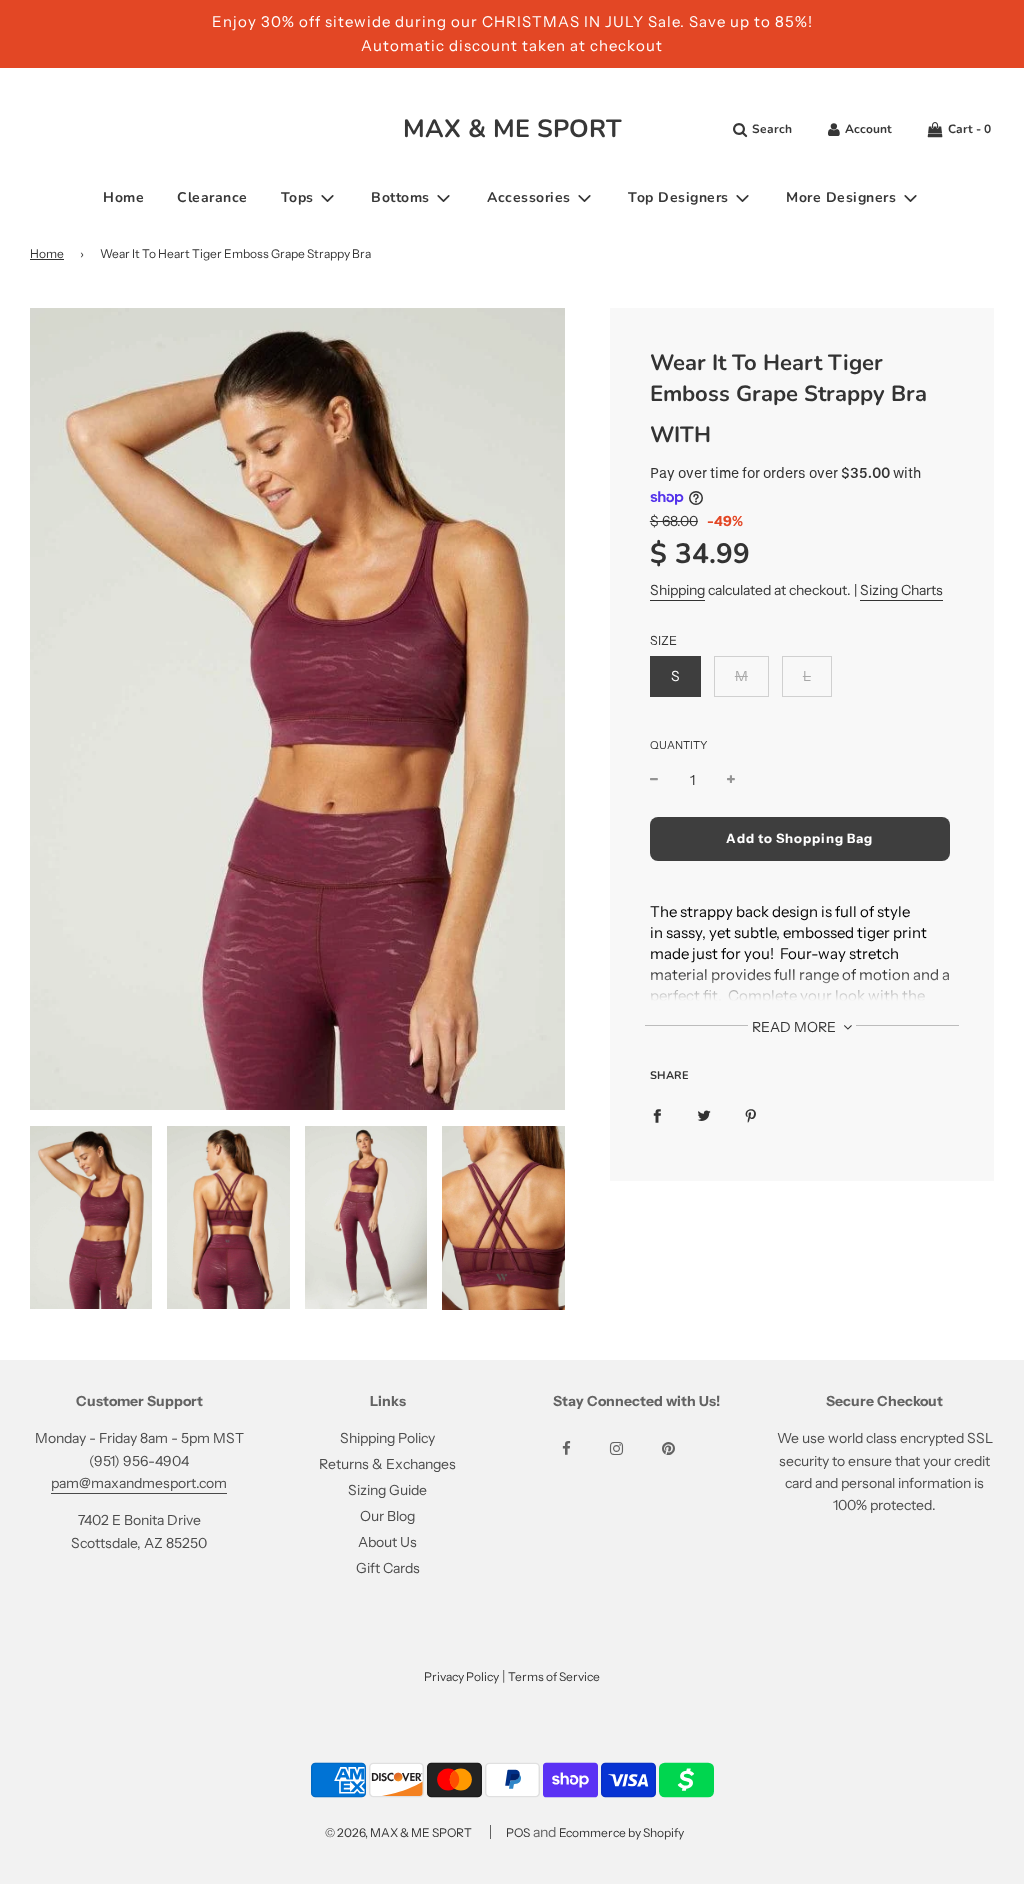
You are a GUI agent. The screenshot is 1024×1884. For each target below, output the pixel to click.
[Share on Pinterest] (751, 1115)
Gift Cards (388, 1568)
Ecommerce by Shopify (621, 1832)
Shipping (677, 590)
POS (518, 1832)
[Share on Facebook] (657, 1115)
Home (123, 197)
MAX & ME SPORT (512, 129)
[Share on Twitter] (704, 1115)
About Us (387, 1542)
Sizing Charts (901, 590)
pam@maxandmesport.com (139, 1483)
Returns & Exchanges (387, 1464)
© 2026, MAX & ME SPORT (398, 1832)
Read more (795, 1027)
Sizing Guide (387, 1490)
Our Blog (387, 1516)
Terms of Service (554, 1676)
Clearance (212, 197)
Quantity (678, 745)
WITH (680, 435)
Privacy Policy (461, 1676)
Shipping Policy (387, 1438)
